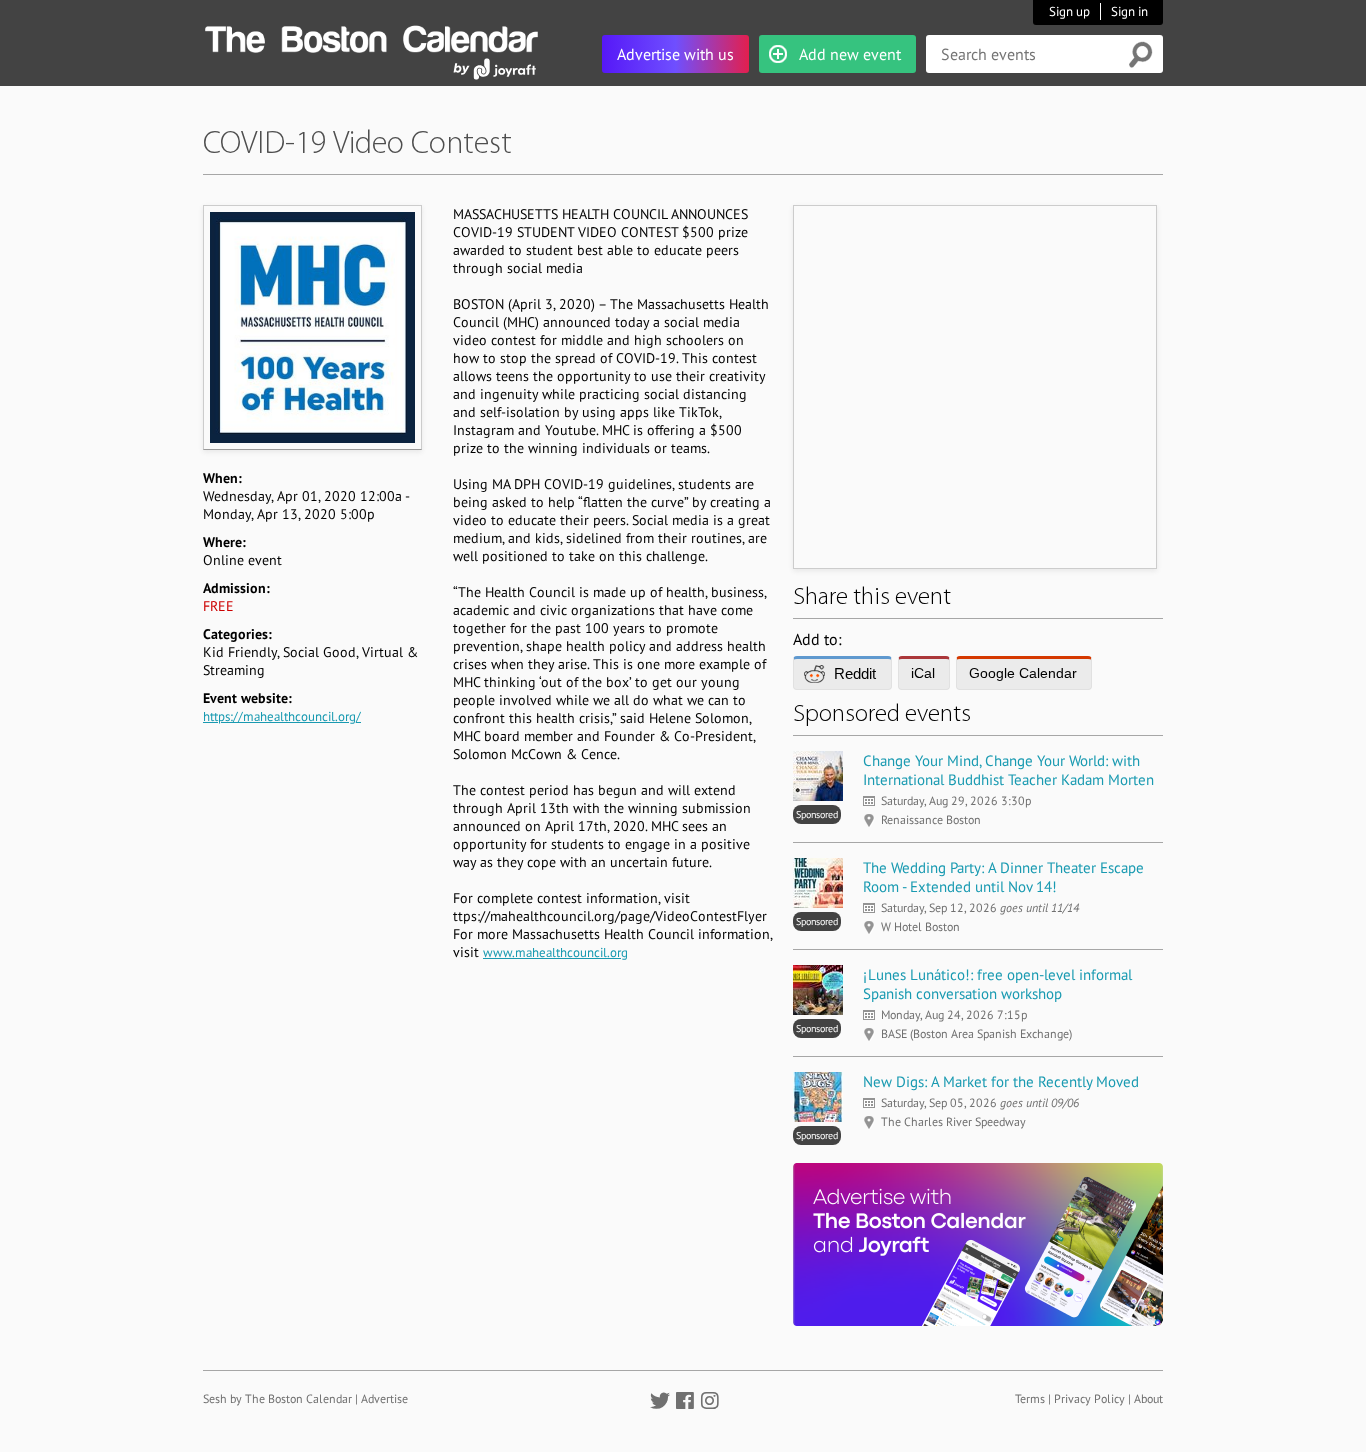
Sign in (1129, 11)
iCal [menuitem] (923, 673)
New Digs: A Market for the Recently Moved (1001, 1081)
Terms (1030, 1398)
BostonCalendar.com (371, 36)
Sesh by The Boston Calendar (277, 1398)
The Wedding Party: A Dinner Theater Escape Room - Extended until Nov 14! (1003, 877)
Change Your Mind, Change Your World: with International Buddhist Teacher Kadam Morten (1008, 770)
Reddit (855, 673)
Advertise (384, 1398)
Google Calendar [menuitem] (1023, 673)
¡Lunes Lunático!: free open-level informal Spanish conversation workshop (997, 984)
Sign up (1069, 11)
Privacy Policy (1089, 1398)
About (1148, 1398)
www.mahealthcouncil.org (555, 952)
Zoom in (311, 327)
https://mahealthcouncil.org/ (282, 716)
